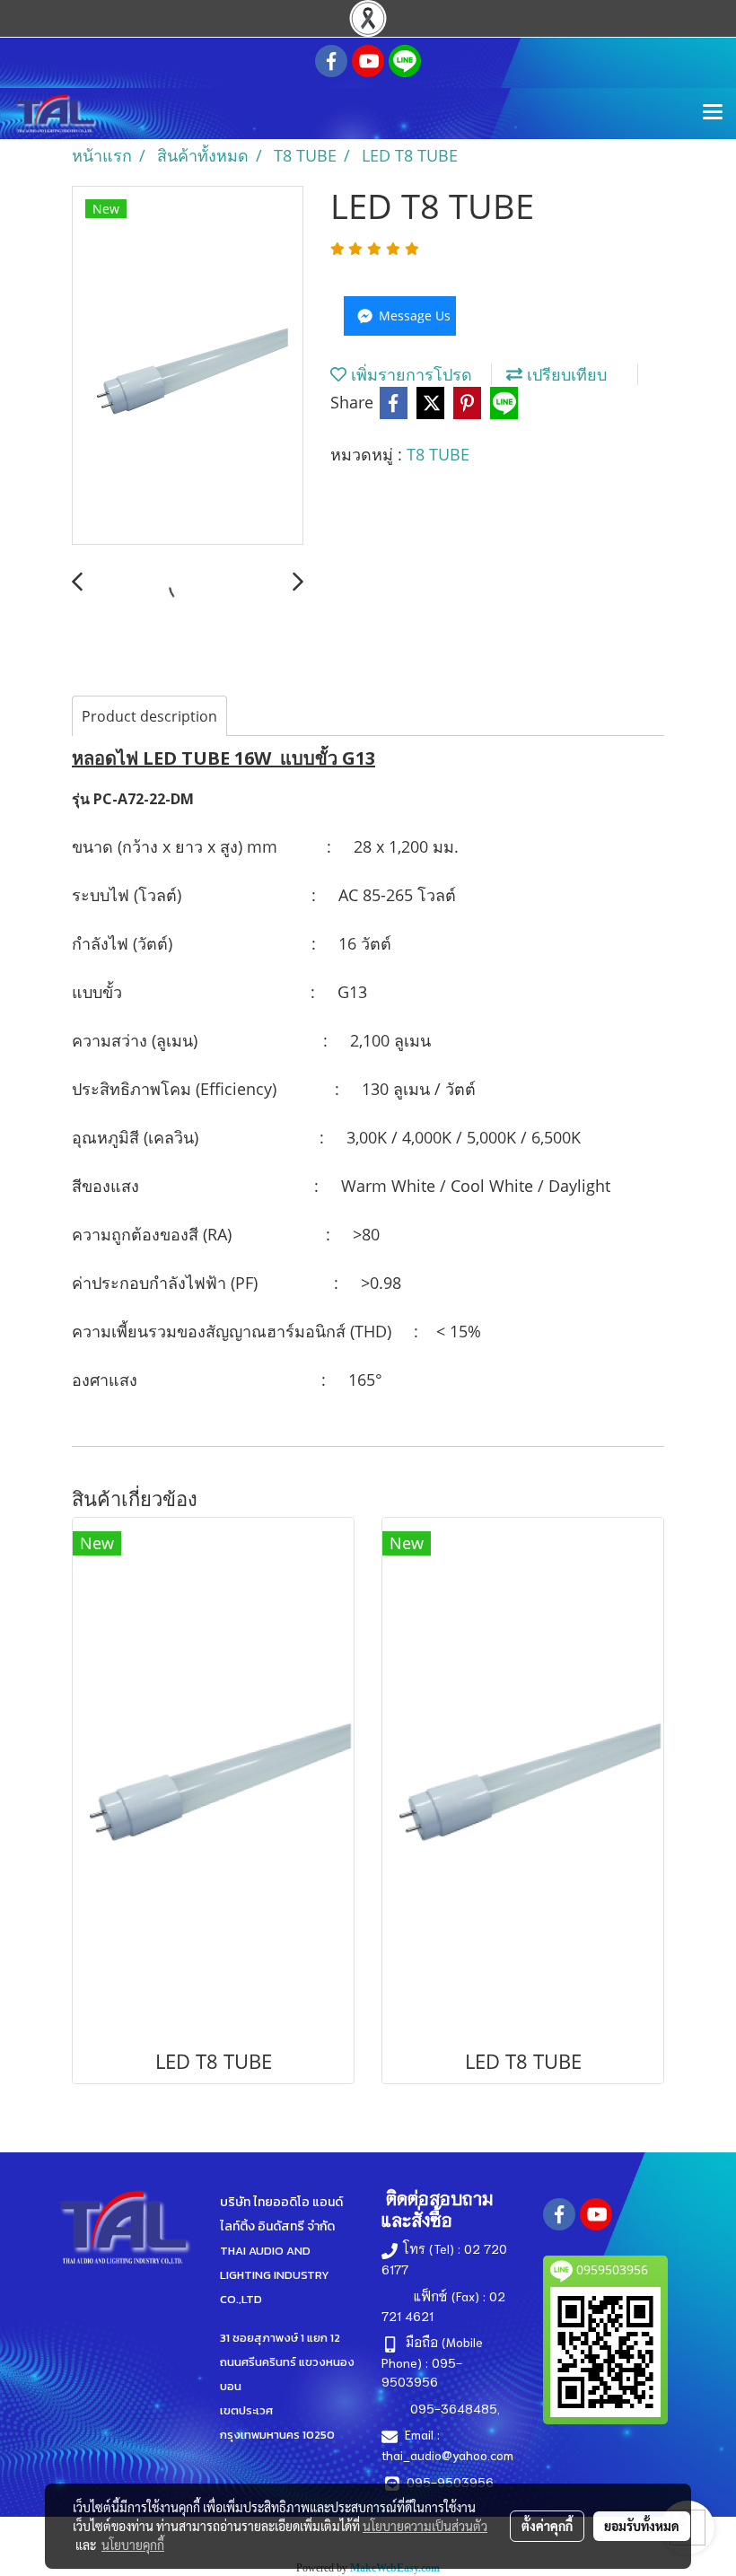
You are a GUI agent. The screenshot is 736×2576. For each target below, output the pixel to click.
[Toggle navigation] (713, 113)
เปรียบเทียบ (565, 374)
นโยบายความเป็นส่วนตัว (425, 2526)
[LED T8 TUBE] (188, 366)
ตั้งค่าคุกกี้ (547, 2526)
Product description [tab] (149, 716)
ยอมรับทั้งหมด (642, 2526)
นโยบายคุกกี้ (133, 2545)
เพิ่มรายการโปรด (409, 374)
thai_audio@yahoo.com (447, 2455)
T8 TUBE (438, 454)
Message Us (413, 315)
